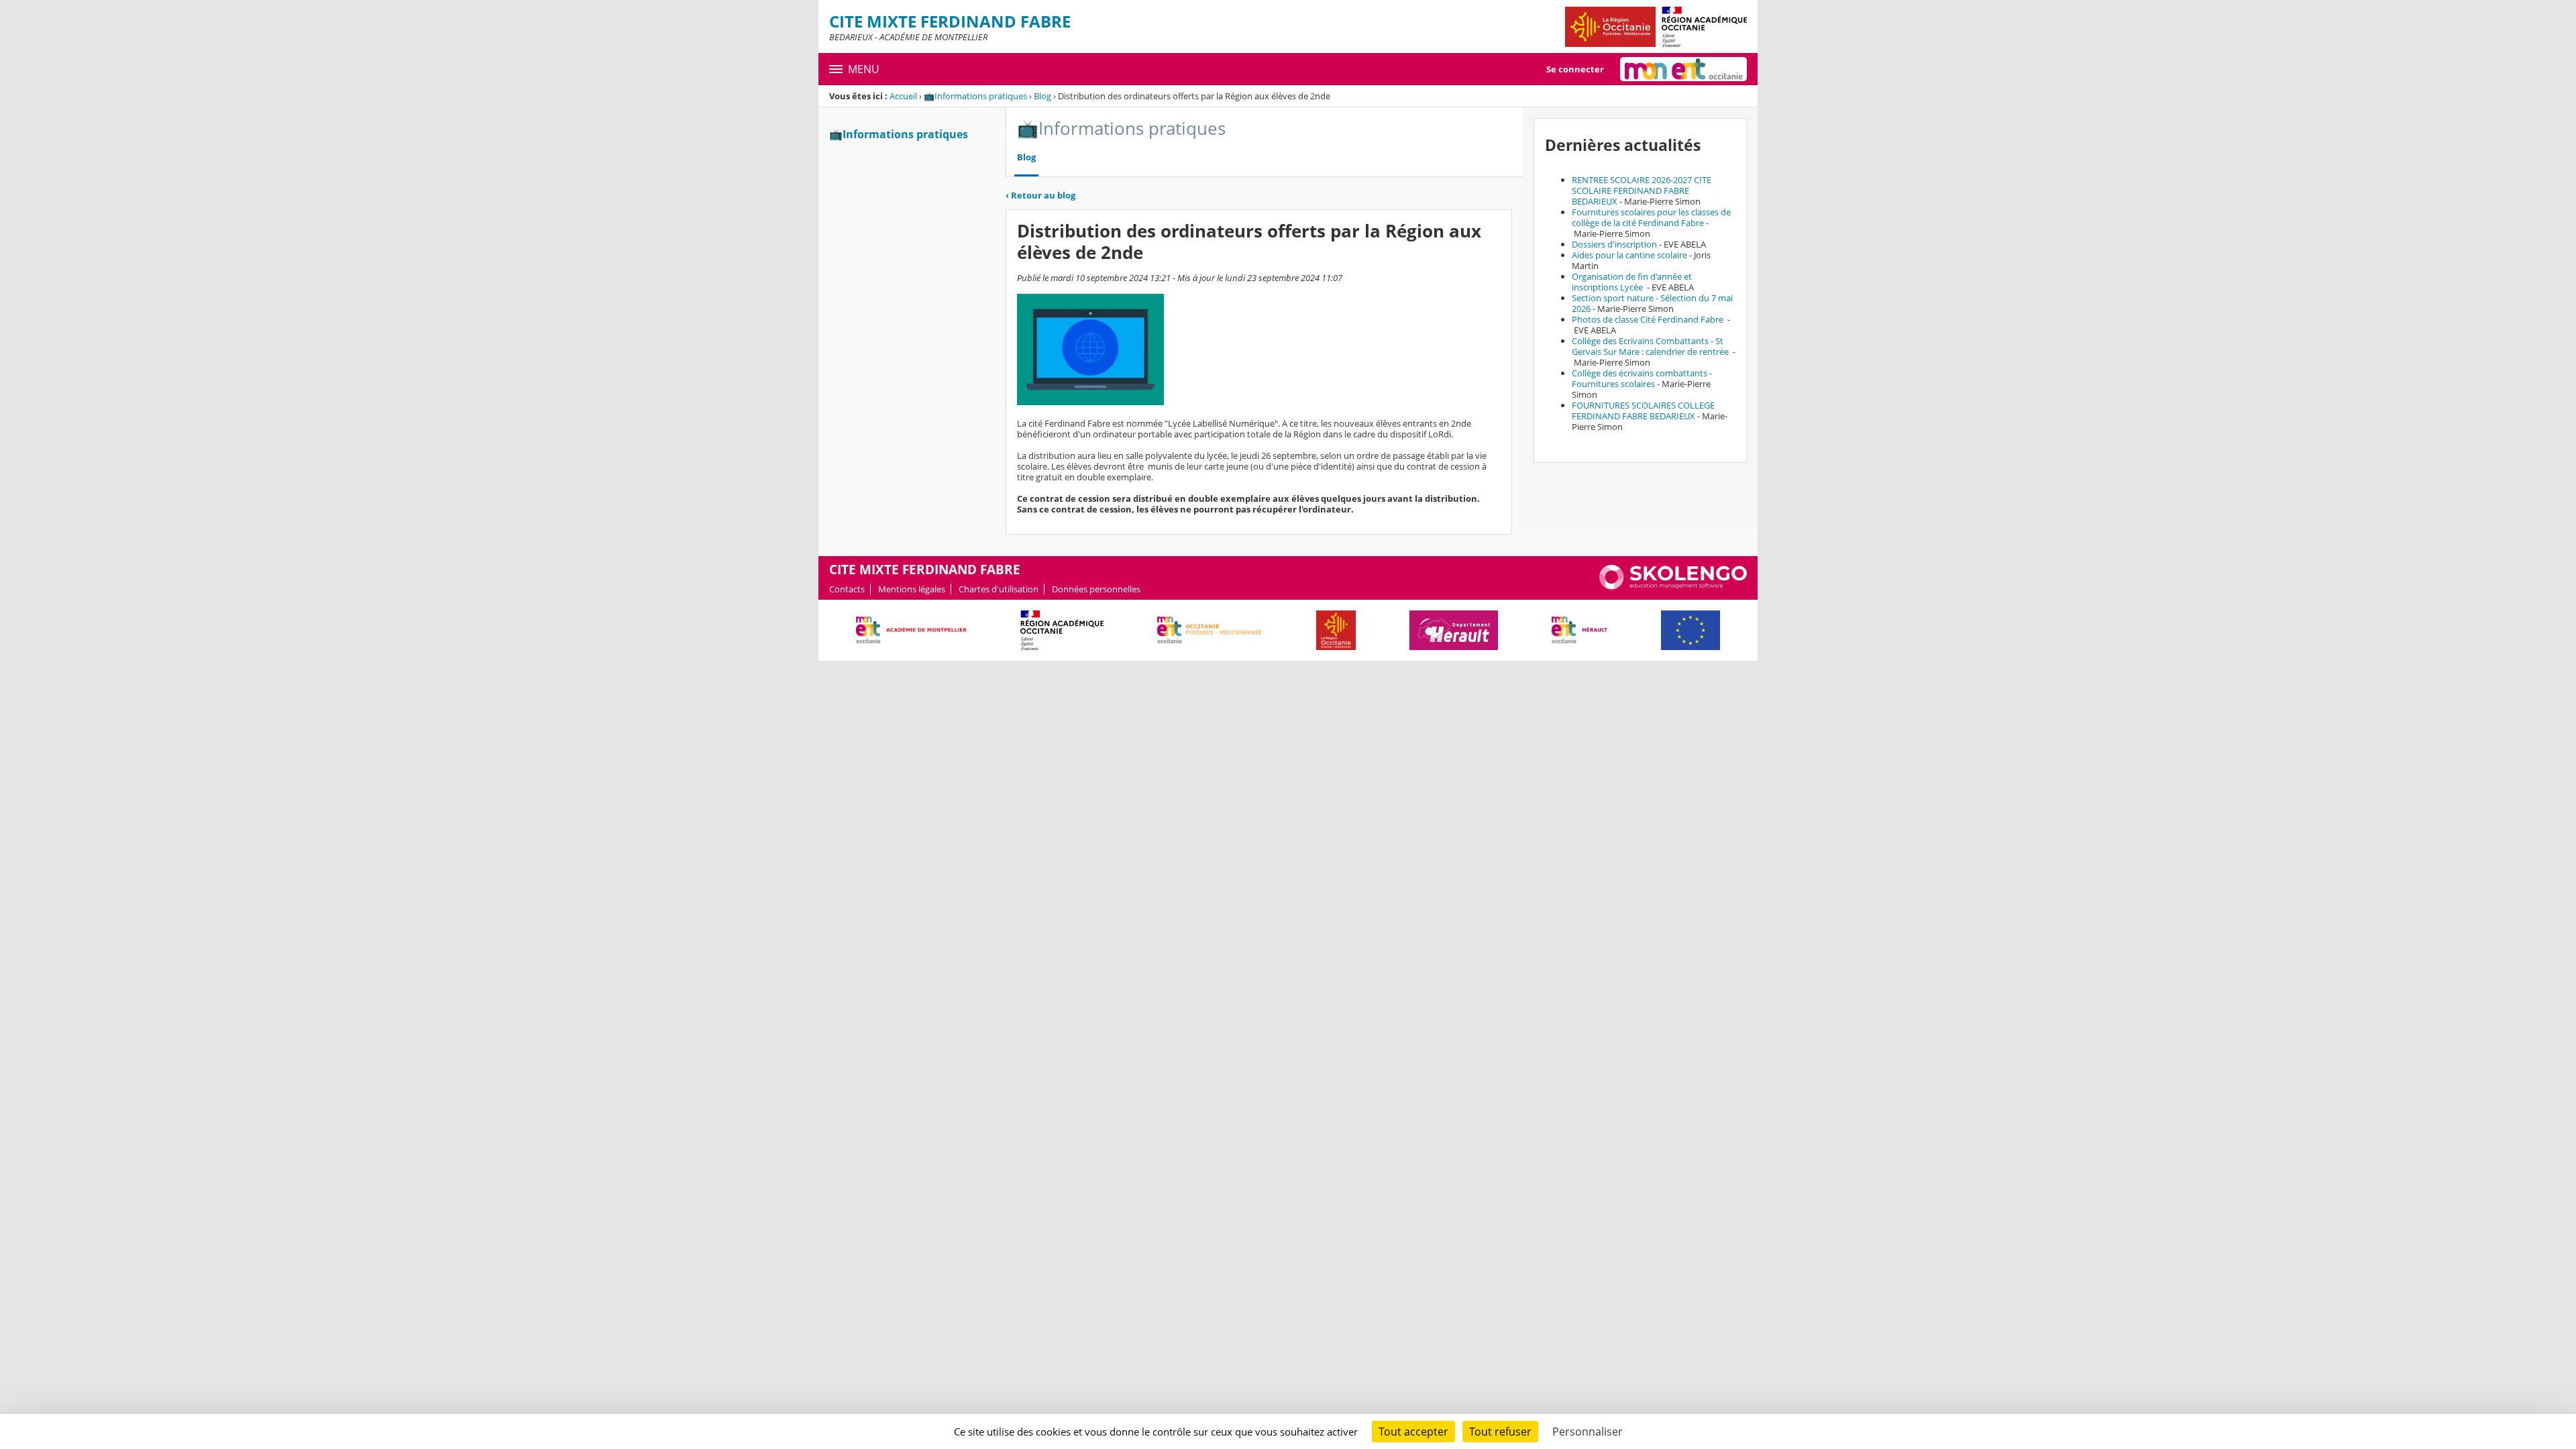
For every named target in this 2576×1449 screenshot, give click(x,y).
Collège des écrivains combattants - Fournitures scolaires (1642, 378)
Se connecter (1575, 69)
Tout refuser (1500, 1432)
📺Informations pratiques (975, 96)
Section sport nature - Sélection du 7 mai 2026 (1652, 303)
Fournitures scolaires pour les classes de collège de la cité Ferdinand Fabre (1651, 217)
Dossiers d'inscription (1614, 244)
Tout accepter (1413, 1432)
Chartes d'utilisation (999, 589)
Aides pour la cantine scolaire (1629, 255)
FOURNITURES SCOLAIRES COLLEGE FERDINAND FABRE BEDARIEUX (1643, 411)
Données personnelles (1096, 589)
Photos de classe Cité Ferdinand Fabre (1649, 319)
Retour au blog (1040, 195)
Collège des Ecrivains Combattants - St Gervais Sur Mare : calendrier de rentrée (1651, 346)
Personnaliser (1588, 1432)
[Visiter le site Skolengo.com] (1673, 586)
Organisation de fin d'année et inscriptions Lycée (1632, 282)
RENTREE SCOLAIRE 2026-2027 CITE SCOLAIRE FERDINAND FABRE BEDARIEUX (1642, 191)
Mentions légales (912, 589)
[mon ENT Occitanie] (1683, 69)
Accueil (903, 96)
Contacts (847, 589)
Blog (1042, 96)
